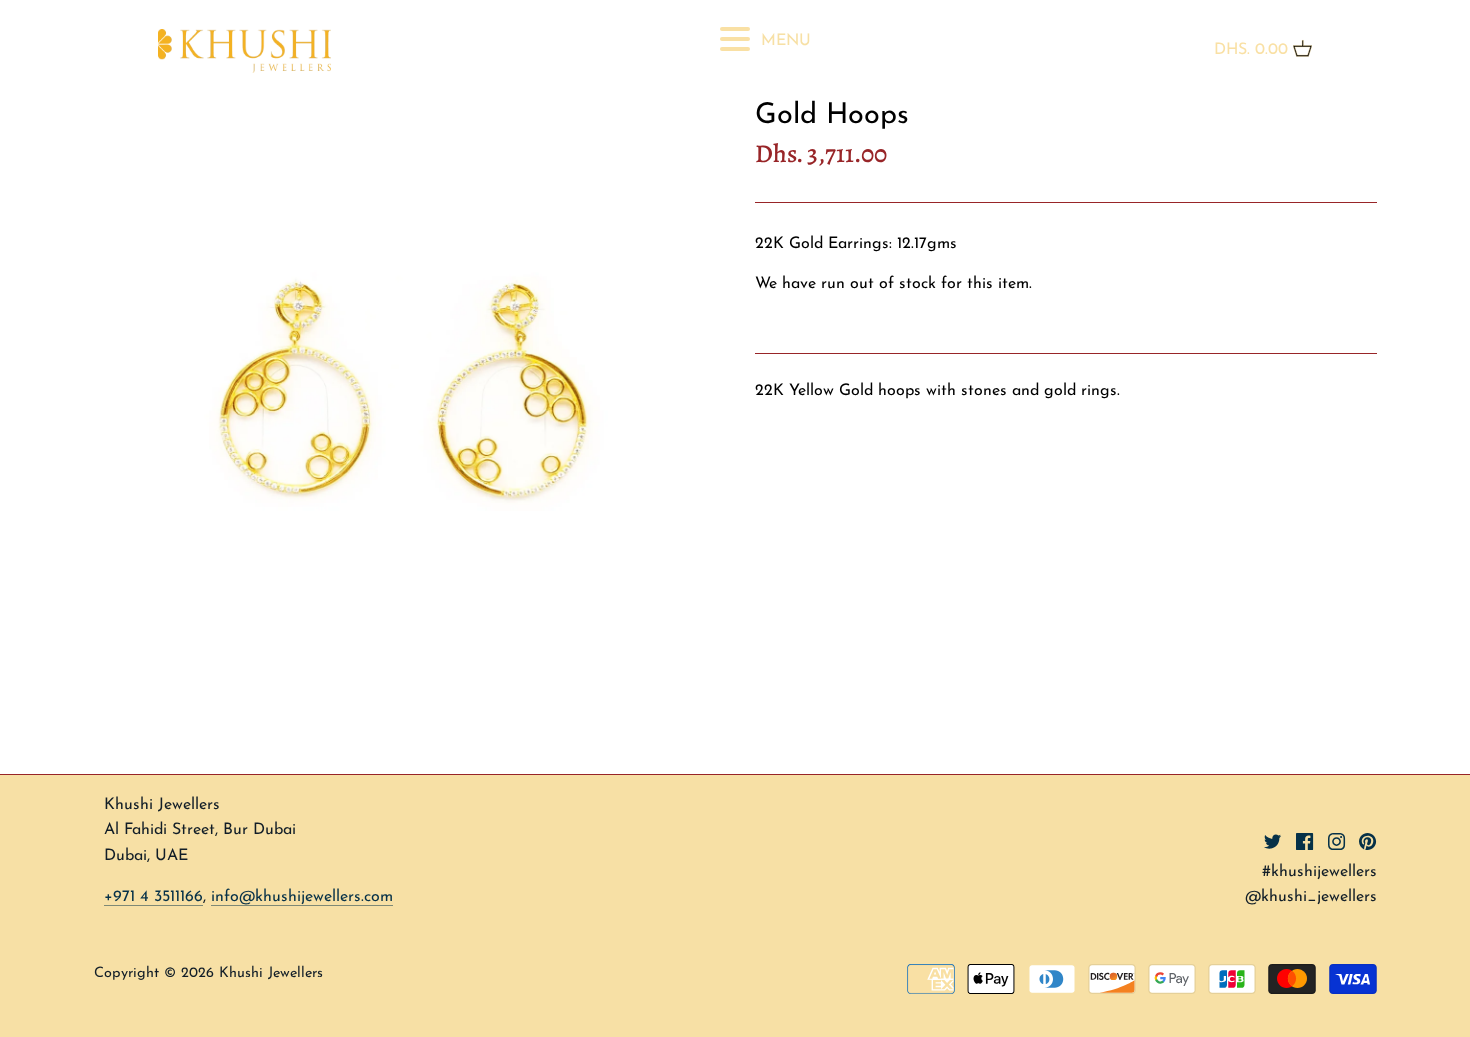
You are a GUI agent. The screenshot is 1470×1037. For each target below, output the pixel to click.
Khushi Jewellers (271, 973)
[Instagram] (1336, 840)
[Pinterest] (1367, 840)
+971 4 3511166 (153, 897)
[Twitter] (1272, 840)
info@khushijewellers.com (302, 897)
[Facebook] (1304, 840)
